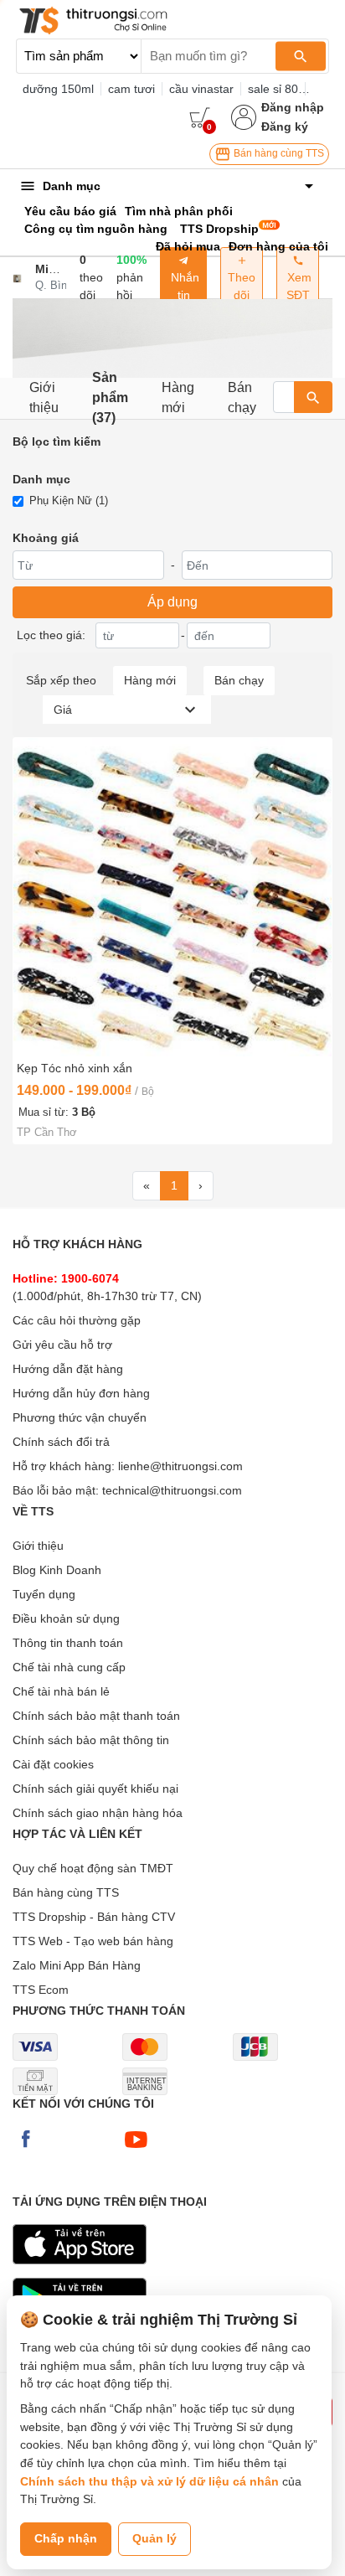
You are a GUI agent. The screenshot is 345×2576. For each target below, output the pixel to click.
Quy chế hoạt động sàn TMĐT (93, 1868)
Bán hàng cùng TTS (278, 153)
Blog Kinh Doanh (57, 1570)
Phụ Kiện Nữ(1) (69, 501)
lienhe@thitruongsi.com (180, 1466)
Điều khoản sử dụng (66, 1618)
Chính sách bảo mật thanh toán (96, 1716)
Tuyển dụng (44, 1594)
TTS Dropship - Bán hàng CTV (94, 1917)
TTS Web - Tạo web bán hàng (93, 1941)
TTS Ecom (41, 1990)
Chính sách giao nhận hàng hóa (98, 1813)
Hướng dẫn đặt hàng (68, 1369)
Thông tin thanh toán (68, 1643)
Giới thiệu (44, 397)
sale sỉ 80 (273, 89)
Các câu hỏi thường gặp (77, 1320)
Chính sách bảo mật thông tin (91, 1740)
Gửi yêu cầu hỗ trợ (62, 1345)
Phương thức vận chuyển (80, 1417)
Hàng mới (178, 397)
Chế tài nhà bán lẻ (61, 1691)
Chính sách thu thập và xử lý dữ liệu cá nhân (149, 2481)
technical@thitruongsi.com (172, 1490)
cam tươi (131, 89)
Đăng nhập (293, 107)
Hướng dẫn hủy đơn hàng (81, 1393)
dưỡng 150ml (58, 89)
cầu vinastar (201, 89)
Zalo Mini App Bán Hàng (77, 1965)
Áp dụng (172, 602)
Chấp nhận (66, 2538)
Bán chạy (242, 397)
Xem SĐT (298, 286)
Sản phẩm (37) (110, 398)
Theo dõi (242, 286)
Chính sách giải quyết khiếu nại (95, 1789)
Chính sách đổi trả (61, 1442)
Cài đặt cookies (53, 1764)
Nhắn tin (183, 286)
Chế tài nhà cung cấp (69, 1667)
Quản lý (154, 2538)
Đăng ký (285, 126)
